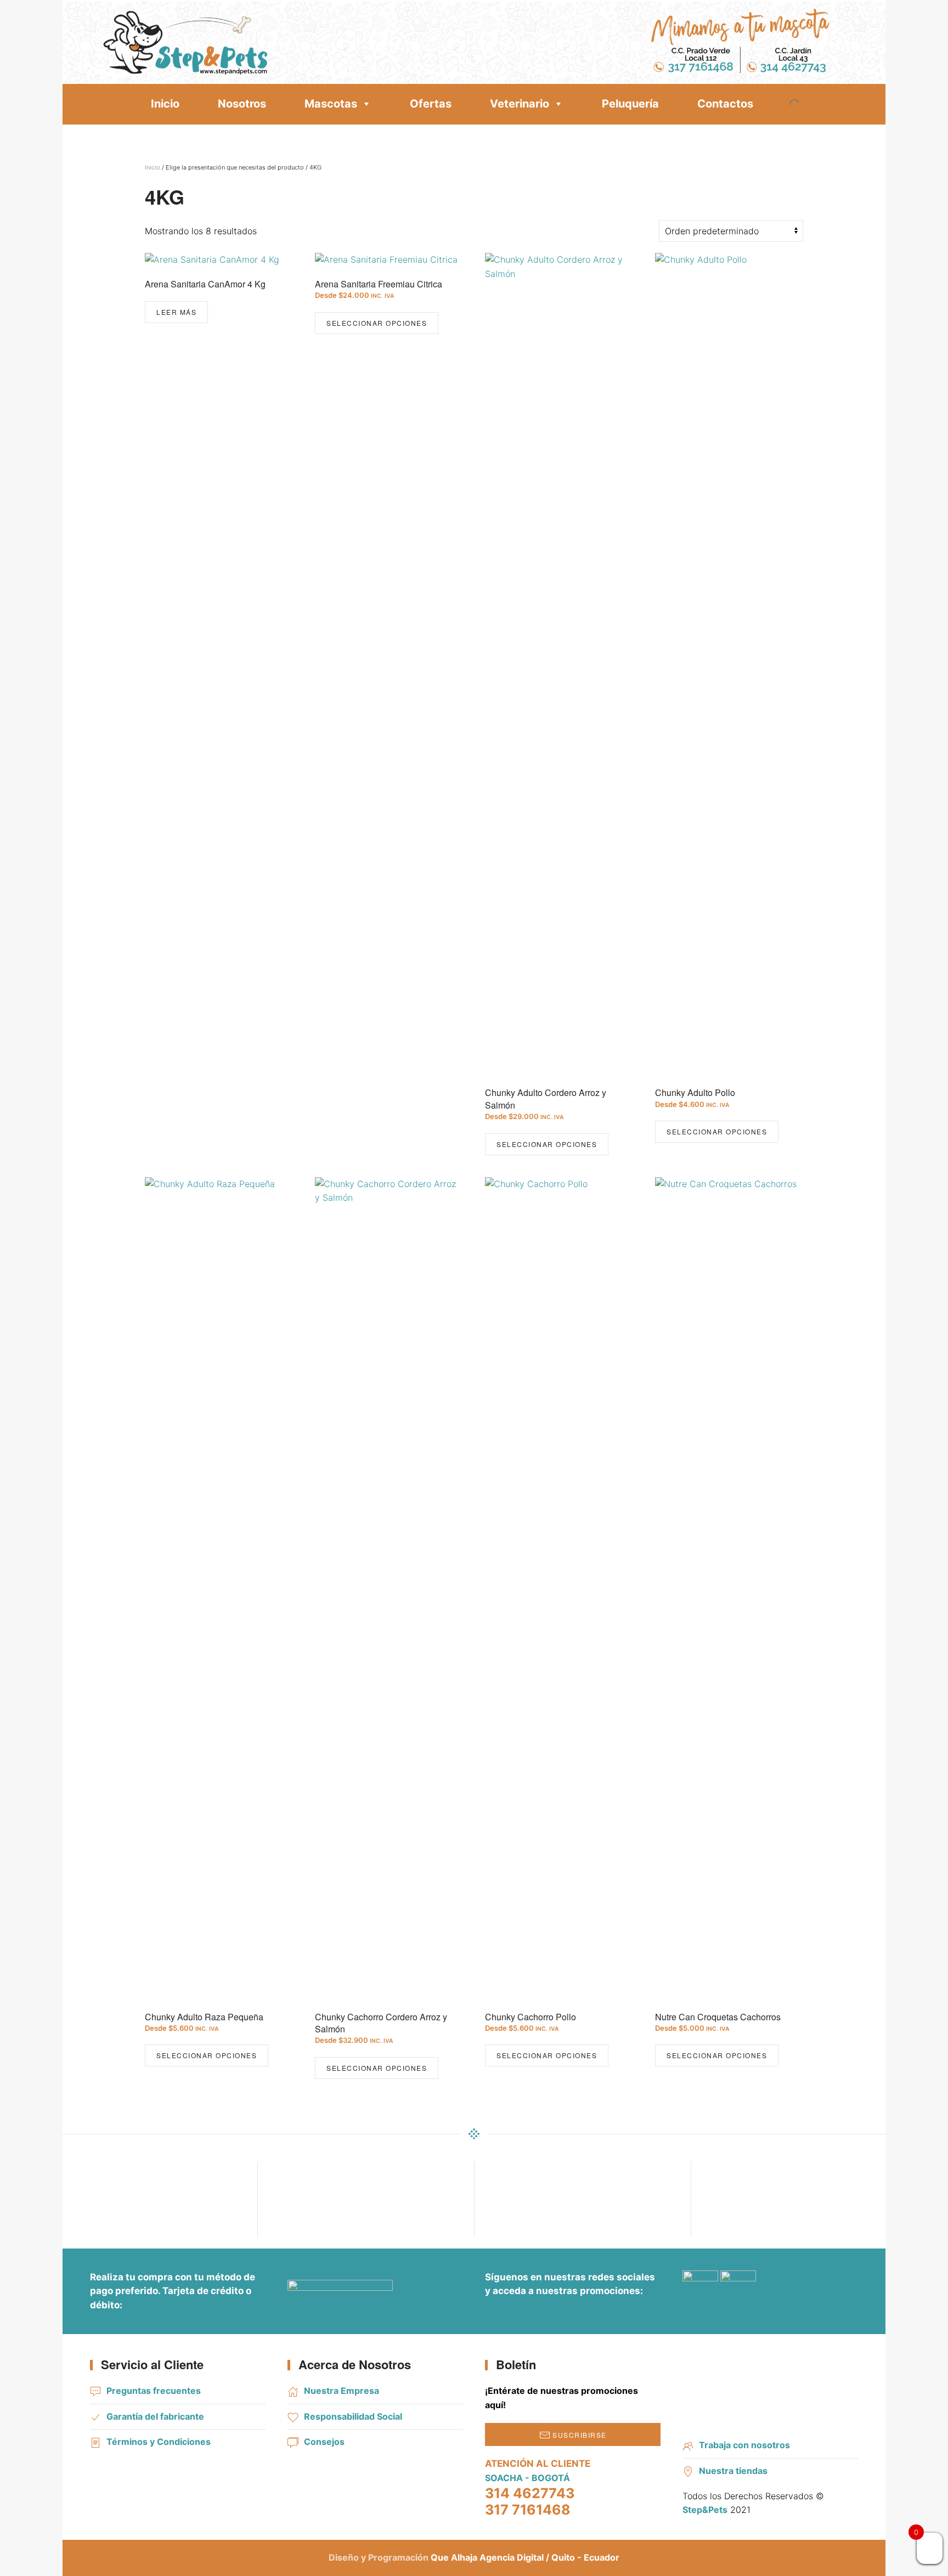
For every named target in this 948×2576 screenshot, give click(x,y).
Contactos (725, 104)
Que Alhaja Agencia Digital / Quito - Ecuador (525, 2557)
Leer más (176, 312)
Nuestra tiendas (733, 2471)
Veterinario (520, 104)
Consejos (324, 2442)
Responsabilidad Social (353, 2416)
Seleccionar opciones (377, 323)
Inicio (165, 104)
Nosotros (242, 104)
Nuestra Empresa (342, 2391)
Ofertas (431, 104)
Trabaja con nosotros (744, 2445)
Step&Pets (705, 2510)
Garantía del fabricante (155, 2416)
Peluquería (630, 104)
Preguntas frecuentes (154, 2391)
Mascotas (331, 104)
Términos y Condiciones (159, 2442)
